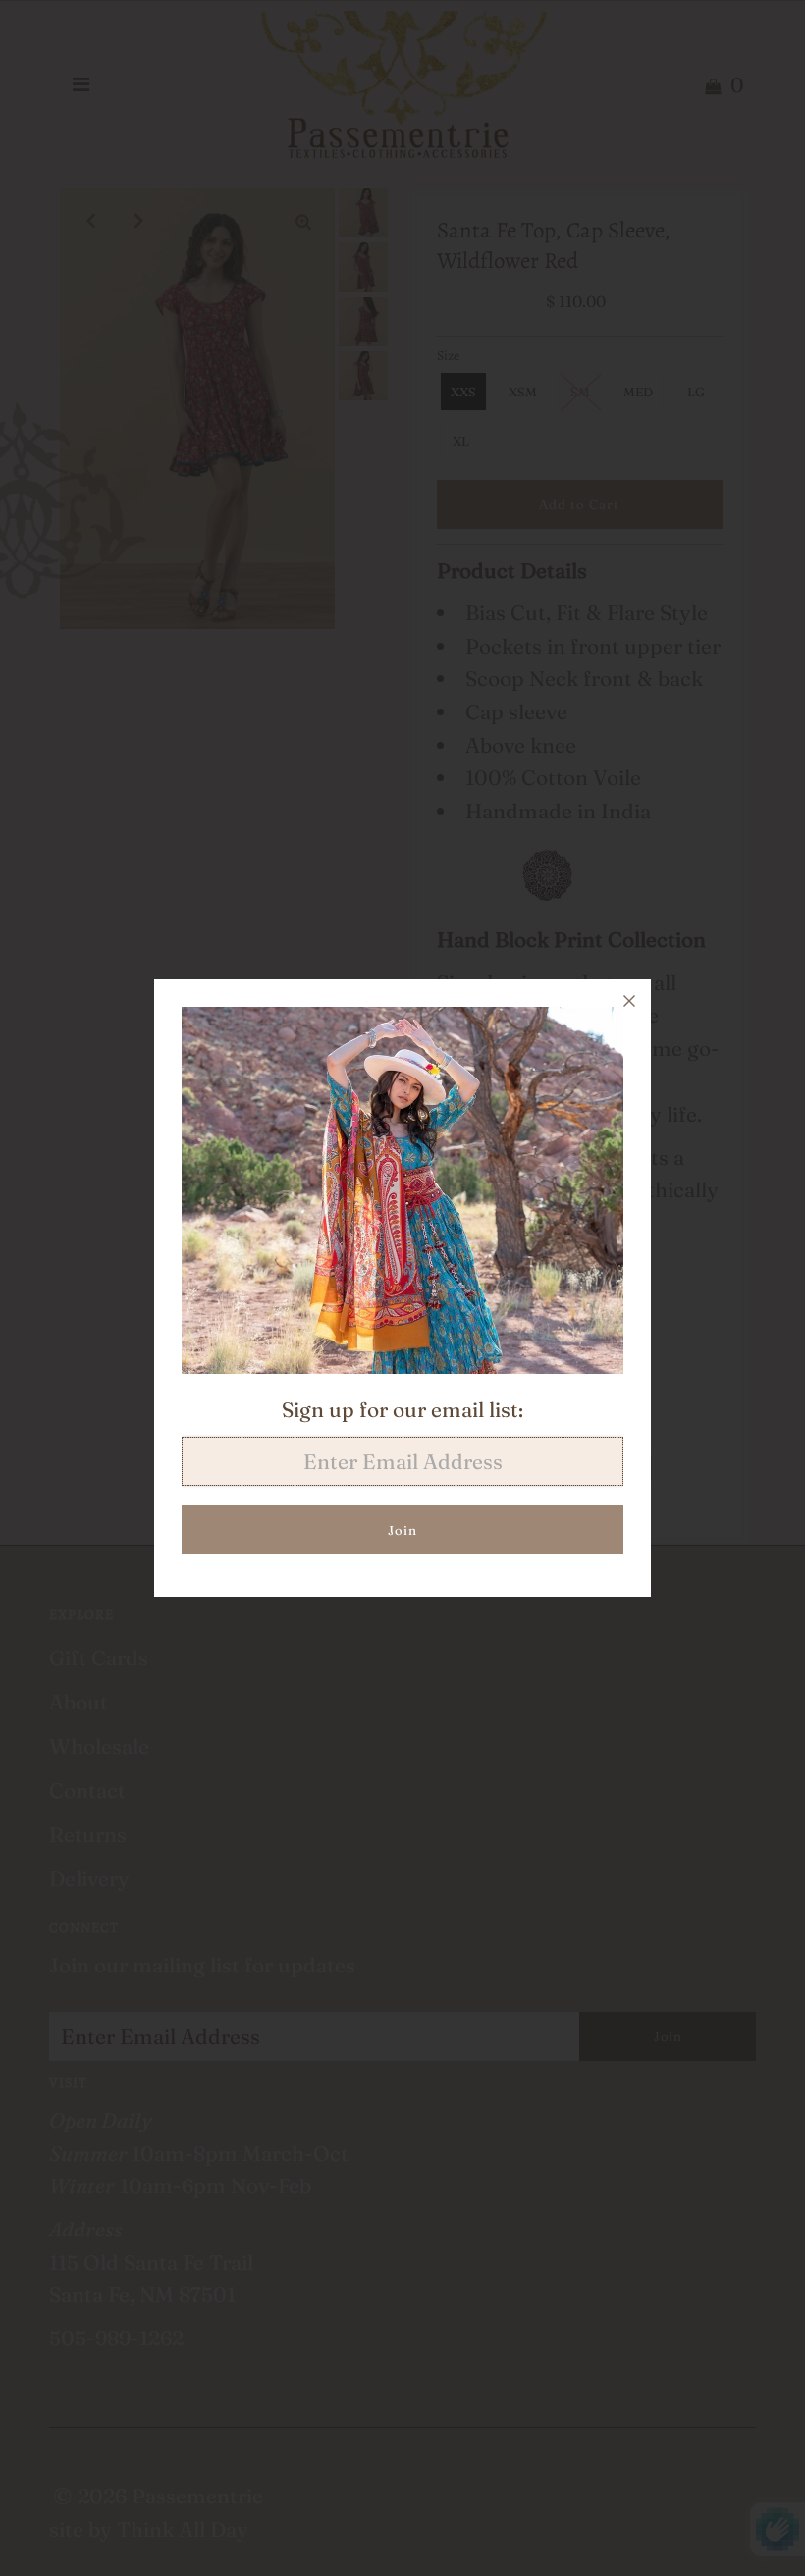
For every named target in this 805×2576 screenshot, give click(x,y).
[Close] (629, 1001)
